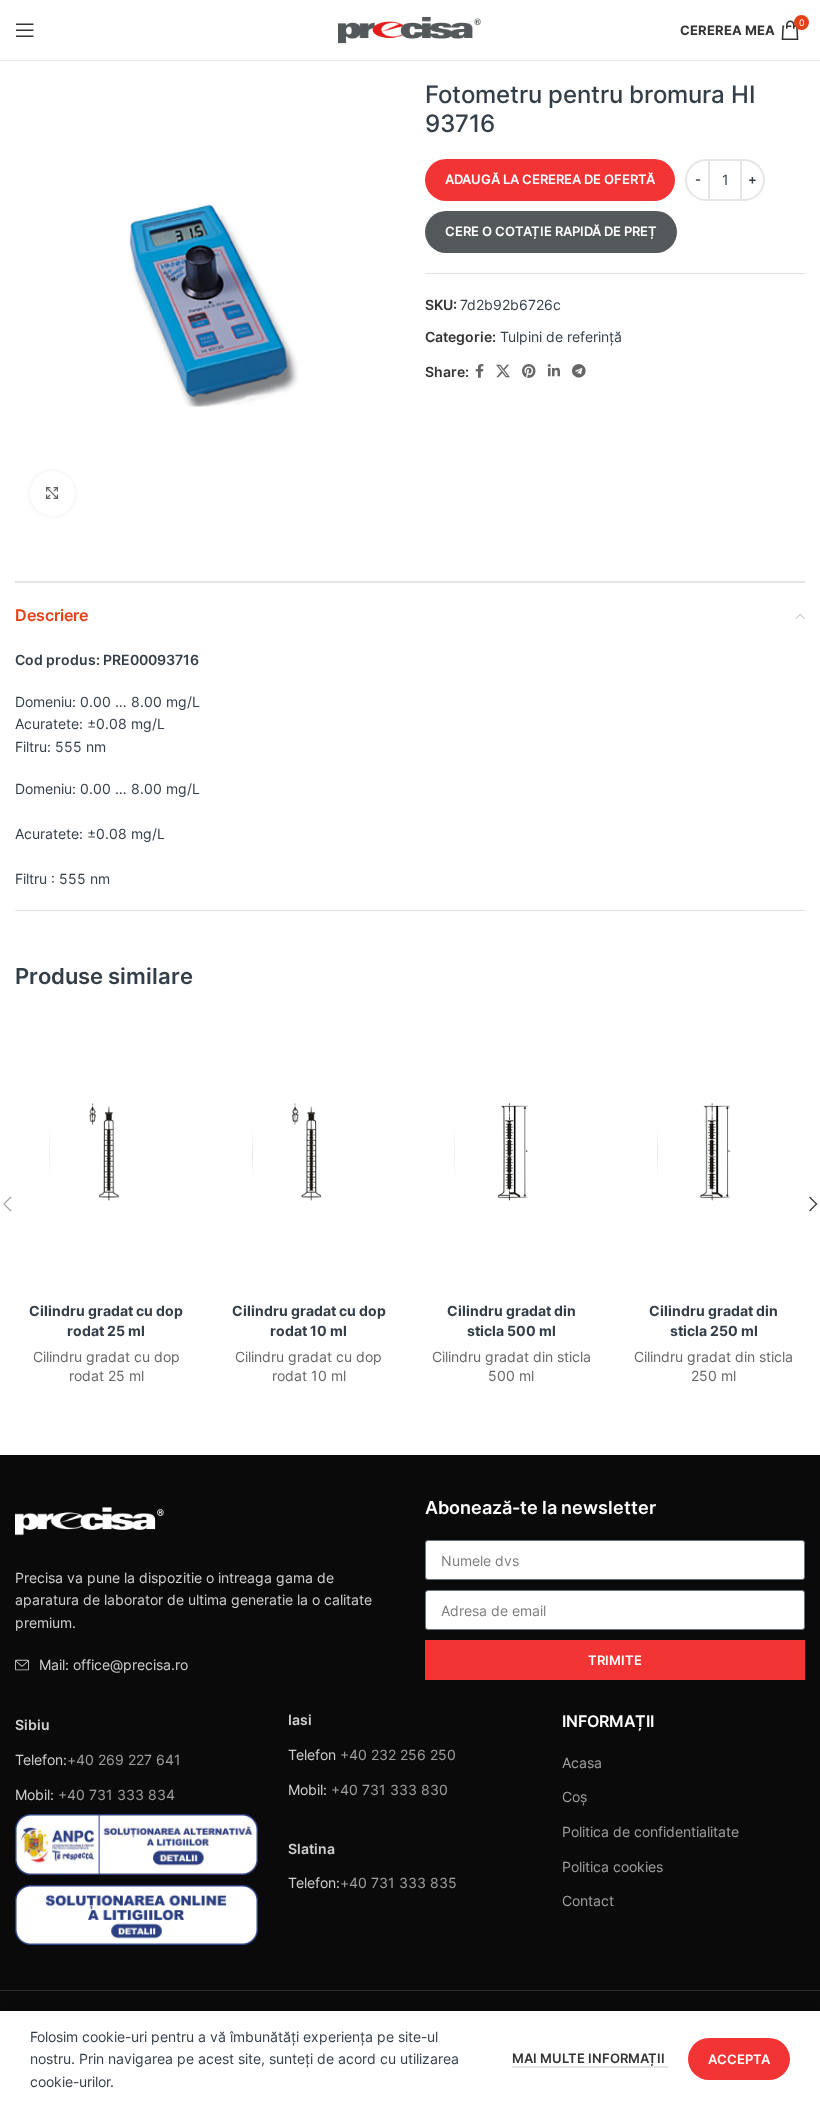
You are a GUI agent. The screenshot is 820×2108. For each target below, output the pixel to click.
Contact (588, 1900)
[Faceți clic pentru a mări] (52, 493)
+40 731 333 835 (398, 1882)
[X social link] (503, 371)
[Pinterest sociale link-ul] (529, 371)
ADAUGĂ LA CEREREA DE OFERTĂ (550, 179)
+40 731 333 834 (116, 1794)
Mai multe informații (590, 2058)
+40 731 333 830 (389, 1789)
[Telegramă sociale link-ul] (579, 371)
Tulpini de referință (561, 336)
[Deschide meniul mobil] (25, 30)
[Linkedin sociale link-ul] (554, 371)
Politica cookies (612, 1866)
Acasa (582, 1762)
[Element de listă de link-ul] (205, 1665)
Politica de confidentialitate (650, 1831)
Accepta (739, 2059)
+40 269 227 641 (124, 1759)
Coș (574, 1796)
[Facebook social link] (479, 371)
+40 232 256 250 (398, 1754)
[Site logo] (410, 28)
